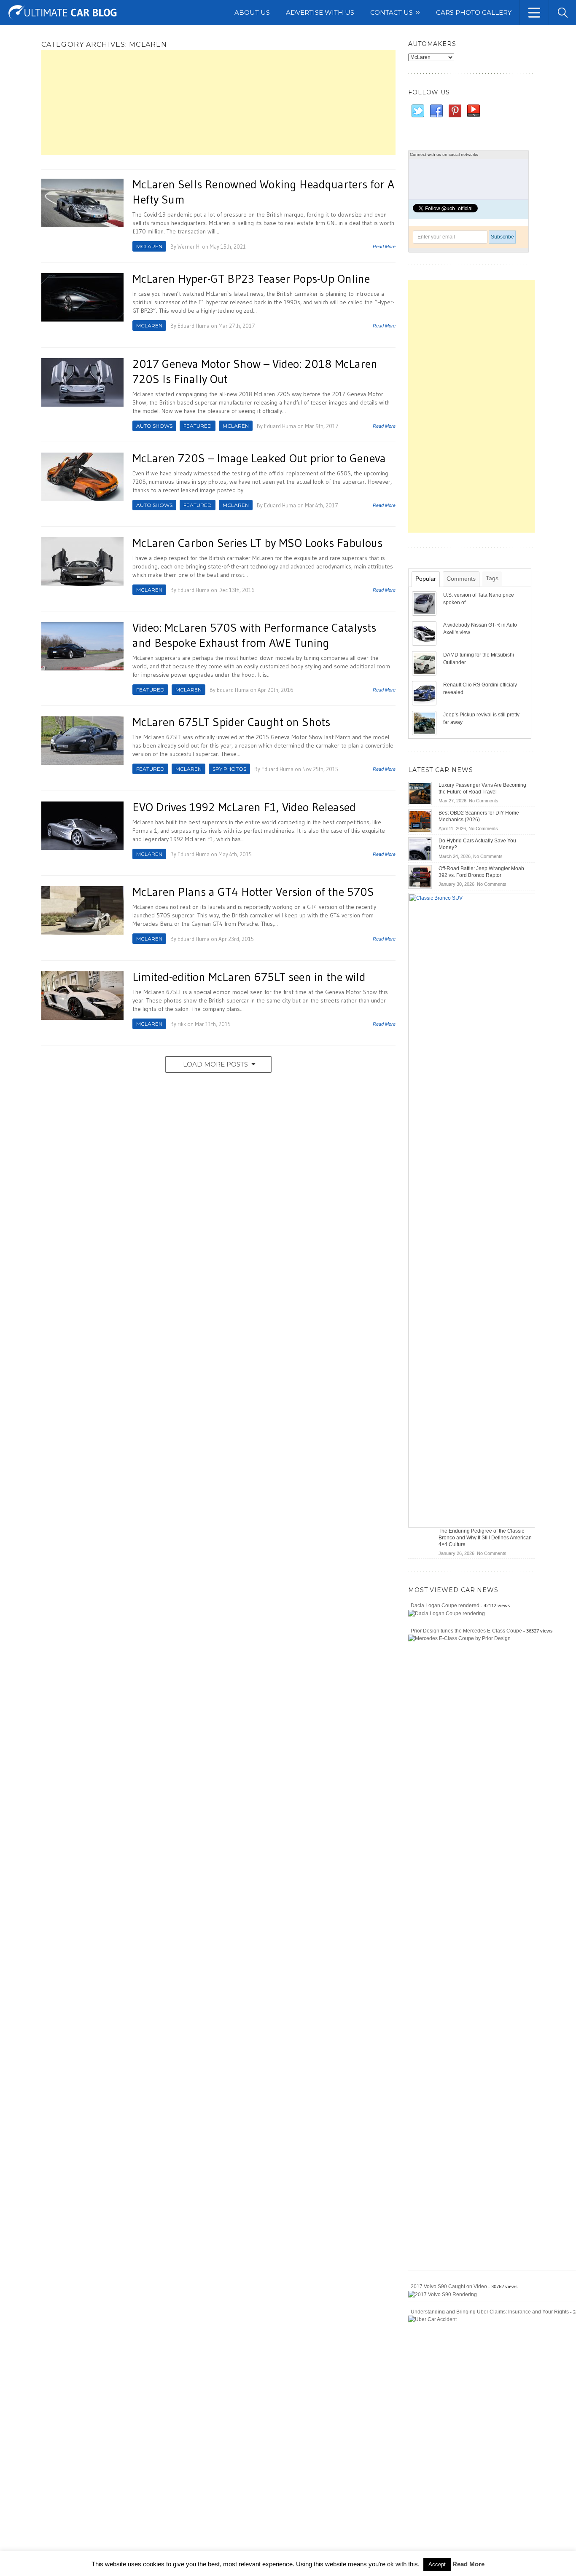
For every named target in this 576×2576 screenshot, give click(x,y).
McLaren (149, 246)
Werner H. (189, 247)
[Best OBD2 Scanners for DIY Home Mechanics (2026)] (420, 821)
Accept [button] (437, 2564)
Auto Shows (154, 426)
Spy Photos (229, 769)
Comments (461, 579)
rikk (182, 1024)
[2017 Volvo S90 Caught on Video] (443, 2294)
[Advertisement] (218, 102)
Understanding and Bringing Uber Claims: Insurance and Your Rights (490, 2312)
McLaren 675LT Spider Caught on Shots (231, 722)
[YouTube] (473, 111)
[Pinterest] (455, 111)
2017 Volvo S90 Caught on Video (449, 2287)
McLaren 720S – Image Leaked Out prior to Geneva (259, 458)
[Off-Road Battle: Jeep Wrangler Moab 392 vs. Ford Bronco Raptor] (420, 877)
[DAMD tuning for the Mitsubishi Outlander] (425, 663)
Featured (198, 426)
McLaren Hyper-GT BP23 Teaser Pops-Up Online (251, 279)
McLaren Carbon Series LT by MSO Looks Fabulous (257, 543)
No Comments (484, 801)
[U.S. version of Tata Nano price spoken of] (425, 603)
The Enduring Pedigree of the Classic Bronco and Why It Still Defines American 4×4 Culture (485, 1538)
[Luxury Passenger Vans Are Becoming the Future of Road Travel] (420, 793)
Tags (492, 578)
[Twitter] (417, 111)
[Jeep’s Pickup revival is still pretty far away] (425, 723)
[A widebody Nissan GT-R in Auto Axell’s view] (425, 633)
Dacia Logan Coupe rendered (445, 1606)
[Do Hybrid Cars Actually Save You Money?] (420, 849)
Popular (426, 579)
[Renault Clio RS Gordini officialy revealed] (425, 693)
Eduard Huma (194, 326)
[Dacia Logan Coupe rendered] (447, 1613)
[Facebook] (436, 111)
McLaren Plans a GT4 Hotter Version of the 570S (253, 892)
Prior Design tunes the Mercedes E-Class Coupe (466, 1631)
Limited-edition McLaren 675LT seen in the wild (249, 977)
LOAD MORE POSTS (215, 1064)
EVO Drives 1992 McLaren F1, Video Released (244, 807)
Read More (384, 247)
